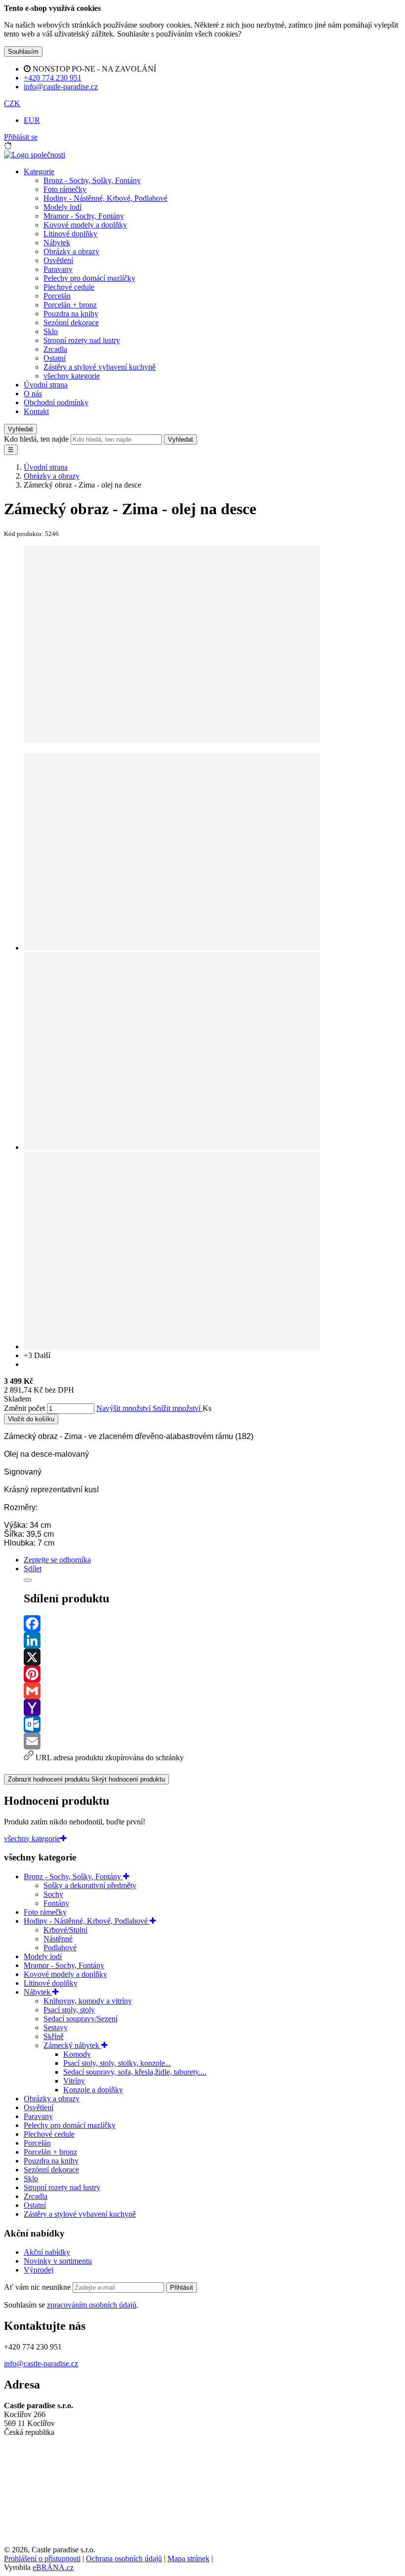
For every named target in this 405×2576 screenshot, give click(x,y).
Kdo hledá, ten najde (36, 439)
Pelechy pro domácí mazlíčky (89, 278)
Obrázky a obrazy (71, 251)
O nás (33, 394)
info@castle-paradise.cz (41, 2364)
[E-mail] (212, 1741)
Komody (77, 2054)
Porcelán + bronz (70, 305)
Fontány (56, 1903)
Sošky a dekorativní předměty (90, 1885)
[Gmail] (212, 1691)
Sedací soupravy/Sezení (81, 2019)
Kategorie (39, 171)
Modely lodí (62, 207)
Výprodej (39, 2270)
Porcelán (57, 296)
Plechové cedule (69, 287)
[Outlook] (212, 1724)
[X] (212, 1657)
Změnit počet (24, 1408)
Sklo (51, 331)
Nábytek (57, 243)
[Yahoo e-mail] (212, 1707)
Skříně (54, 2036)
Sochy (53, 1894)
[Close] (28, 1580)
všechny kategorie (72, 376)
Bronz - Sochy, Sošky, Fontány (92, 180)
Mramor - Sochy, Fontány (84, 216)
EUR (32, 120)
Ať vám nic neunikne (38, 2287)
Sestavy (56, 2027)
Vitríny (74, 2081)
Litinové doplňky (70, 234)
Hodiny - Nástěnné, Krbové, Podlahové (105, 198)
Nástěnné (58, 1939)
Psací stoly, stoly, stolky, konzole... (117, 2063)
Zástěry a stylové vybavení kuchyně (100, 367)
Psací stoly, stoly (69, 2010)
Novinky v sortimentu (58, 2261)
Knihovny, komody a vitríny (88, 2001)
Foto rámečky (65, 189)
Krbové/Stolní (65, 1930)
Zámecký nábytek (72, 2045)
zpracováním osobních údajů (92, 2305)
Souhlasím (23, 52)
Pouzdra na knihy (71, 314)
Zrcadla (55, 349)
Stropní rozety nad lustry (82, 340)
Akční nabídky (47, 2252)
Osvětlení (58, 260)
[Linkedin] (212, 1640)
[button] (12, 103)
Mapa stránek (188, 2558)
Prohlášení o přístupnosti (42, 2558)
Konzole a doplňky (93, 2090)
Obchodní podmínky (56, 402)
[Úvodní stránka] (35, 155)
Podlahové (60, 1948)
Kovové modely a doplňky (85, 225)
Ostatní (55, 358)
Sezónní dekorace (71, 322)
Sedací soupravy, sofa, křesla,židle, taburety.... (135, 2072)
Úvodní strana (46, 385)
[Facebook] (212, 1624)
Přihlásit (182, 2288)
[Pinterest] (212, 1674)
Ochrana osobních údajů (124, 2558)
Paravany (58, 269)
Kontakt (36, 411)
